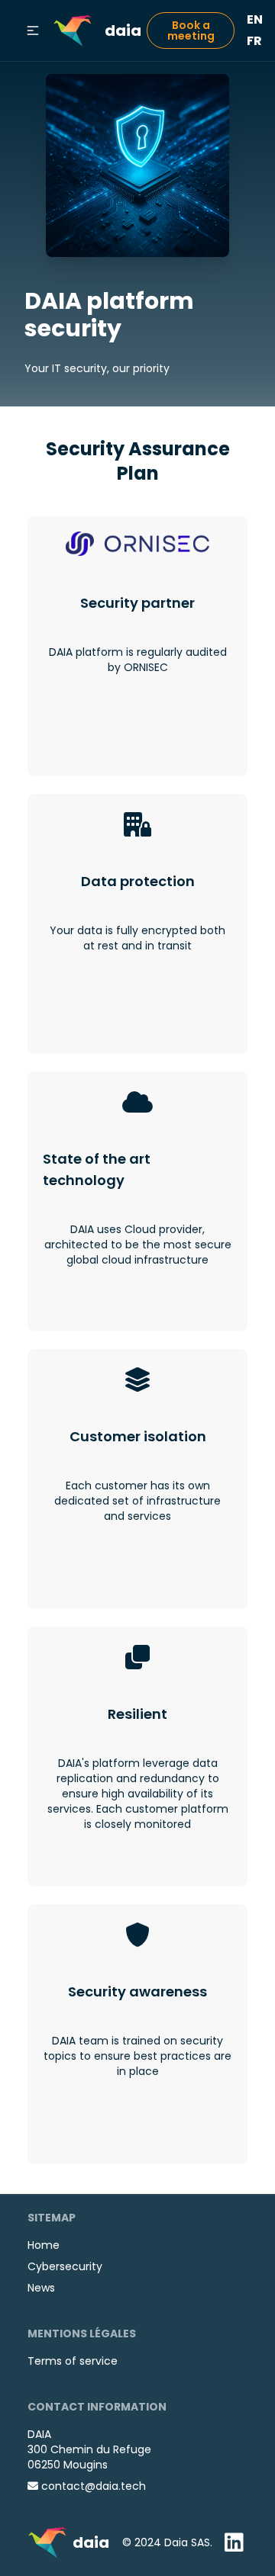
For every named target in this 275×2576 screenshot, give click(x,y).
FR (254, 41)
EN (255, 19)
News (41, 2288)
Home (44, 2245)
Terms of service (73, 2361)
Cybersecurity (65, 2266)
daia (123, 31)
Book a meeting (191, 31)
